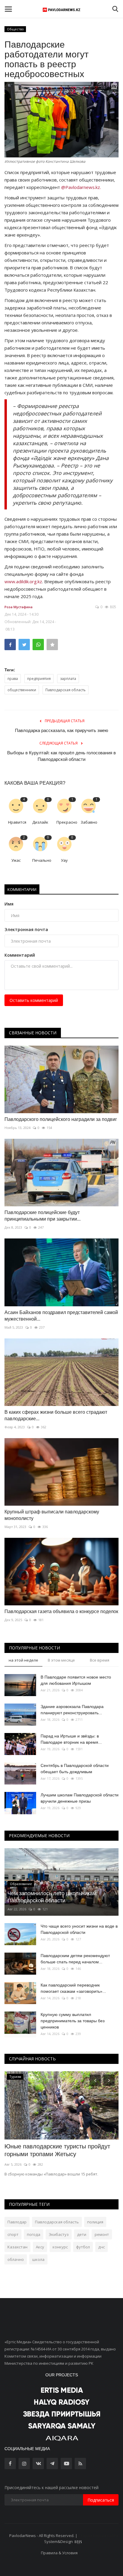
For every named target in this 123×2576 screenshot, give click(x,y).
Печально (42, 860)
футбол (83, 2247)
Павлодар (17, 2222)
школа (38, 2259)
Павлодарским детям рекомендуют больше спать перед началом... (75, 1959)
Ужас (16, 860)
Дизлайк (40, 822)
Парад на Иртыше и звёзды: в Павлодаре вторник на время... (71, 1739)
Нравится (17, 822)
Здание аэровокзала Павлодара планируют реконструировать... (72, 1710)
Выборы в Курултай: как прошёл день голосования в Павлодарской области (61, 756)
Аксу (40, 2247)
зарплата (68, 679)
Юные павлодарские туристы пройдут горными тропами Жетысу (57, 2150)
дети (82, 2234)
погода (34, 2234)
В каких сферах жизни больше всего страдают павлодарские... (56, 1415)
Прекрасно (66, 822)
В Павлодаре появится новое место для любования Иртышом (76, 1680)
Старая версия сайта (98, 2536)
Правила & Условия (59, 2553)
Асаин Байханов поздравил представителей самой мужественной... (61, 1316)
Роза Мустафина (19, 607)
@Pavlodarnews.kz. (81, 187)
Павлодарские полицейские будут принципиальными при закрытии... (43, 1216)
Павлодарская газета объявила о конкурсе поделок (61, 1611)
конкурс (60, 2247)
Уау (64, 860)
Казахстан (17, 2247)
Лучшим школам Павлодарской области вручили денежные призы (80, 1798)
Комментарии (22, 889)
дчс (102, 2247)
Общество (15, 29)
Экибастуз (59, 2234)
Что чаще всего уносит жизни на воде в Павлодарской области (79, 1929)
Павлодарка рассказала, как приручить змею (61, 730)
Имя (9, 904)
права (13, 679)
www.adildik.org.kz (23, 581)
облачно (16, 2259)
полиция (95, 2222)
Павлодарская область (66, 690)
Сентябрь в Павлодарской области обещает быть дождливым (75, 1769)
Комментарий (20, 955)
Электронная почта (26, 929)
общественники (22, 690)
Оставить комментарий (34, 1000)
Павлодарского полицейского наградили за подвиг (61, 1119)
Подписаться (101, 2500)
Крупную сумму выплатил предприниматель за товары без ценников (73, 2021)
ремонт (102, 2234)
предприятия (39, 679)
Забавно (89, 822)
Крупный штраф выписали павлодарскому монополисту (52, 1515)
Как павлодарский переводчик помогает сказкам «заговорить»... (73, 1988)
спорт (13, 2234)
